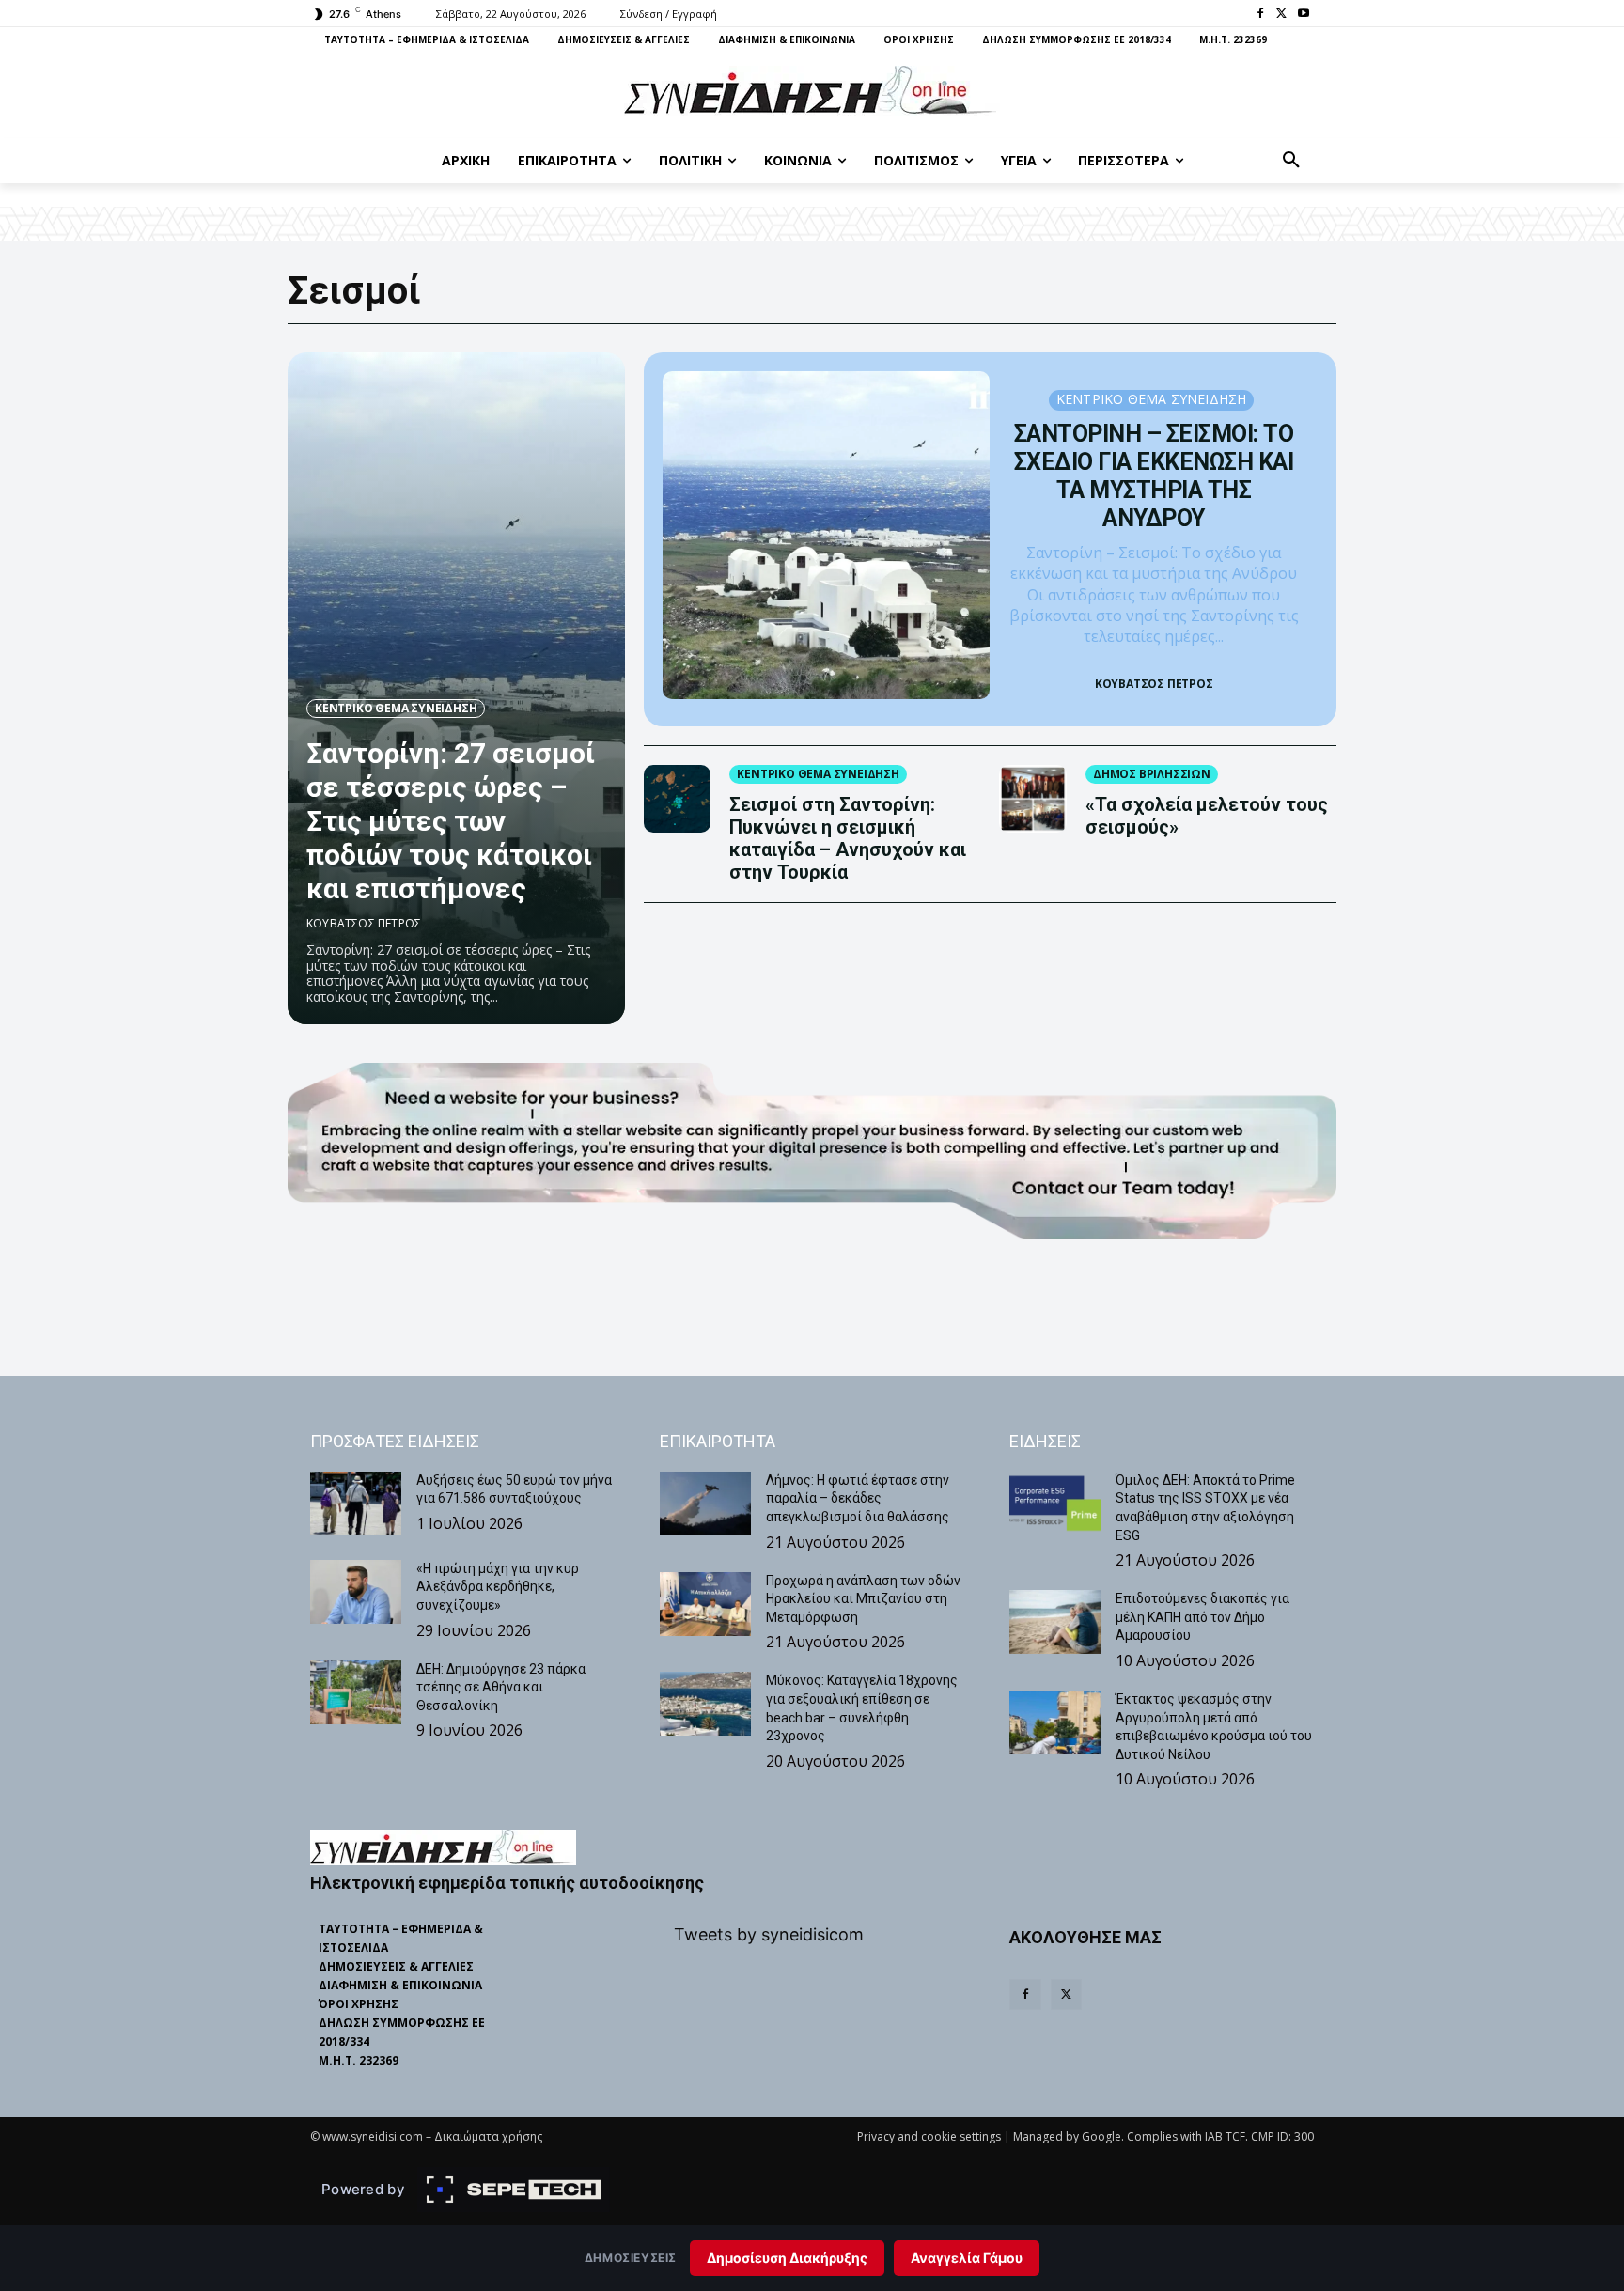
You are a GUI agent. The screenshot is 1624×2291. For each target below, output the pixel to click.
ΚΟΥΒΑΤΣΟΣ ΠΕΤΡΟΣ (364, 923)
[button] (1291, 161)
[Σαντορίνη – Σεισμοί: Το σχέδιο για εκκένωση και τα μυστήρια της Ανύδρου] (827, 535)
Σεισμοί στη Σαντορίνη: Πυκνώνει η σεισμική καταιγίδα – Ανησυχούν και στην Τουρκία (848, 838)
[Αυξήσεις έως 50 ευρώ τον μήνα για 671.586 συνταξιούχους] (356, 1504)
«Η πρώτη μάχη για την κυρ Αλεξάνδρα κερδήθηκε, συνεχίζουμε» (498, 1587)
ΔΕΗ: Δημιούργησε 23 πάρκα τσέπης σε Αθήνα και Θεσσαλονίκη (501, 1687)
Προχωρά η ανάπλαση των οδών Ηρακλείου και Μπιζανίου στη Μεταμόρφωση (863, 1599)
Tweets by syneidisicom (769, 1934)
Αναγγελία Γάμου (967, 2258)
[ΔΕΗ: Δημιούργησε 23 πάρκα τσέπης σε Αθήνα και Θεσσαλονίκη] (356, 1692)
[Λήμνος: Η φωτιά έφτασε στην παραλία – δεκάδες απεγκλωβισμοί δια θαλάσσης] (705, 1504)
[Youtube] (1303, 15)
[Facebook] (1261, 15)
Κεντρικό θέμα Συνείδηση (396, 708)
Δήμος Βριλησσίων (1152, 774)
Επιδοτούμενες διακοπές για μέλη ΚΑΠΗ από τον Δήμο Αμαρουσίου (1202, 1617)
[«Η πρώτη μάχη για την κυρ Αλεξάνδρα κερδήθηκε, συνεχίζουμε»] (356, 1592)
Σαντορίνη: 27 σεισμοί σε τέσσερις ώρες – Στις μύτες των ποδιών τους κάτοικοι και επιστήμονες (451, 821)
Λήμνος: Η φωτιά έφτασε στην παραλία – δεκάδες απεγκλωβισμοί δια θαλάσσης (858, 1498)
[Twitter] (1281, 15)
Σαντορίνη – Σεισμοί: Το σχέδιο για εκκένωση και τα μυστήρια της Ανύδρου (1154, 476)
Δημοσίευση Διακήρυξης (787, 2258)
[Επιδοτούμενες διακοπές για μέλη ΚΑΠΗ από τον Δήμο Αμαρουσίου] (1055, 1622)
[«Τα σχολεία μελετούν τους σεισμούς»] (1033, 799)
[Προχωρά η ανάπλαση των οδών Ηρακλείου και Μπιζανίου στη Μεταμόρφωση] (705, 1604)
